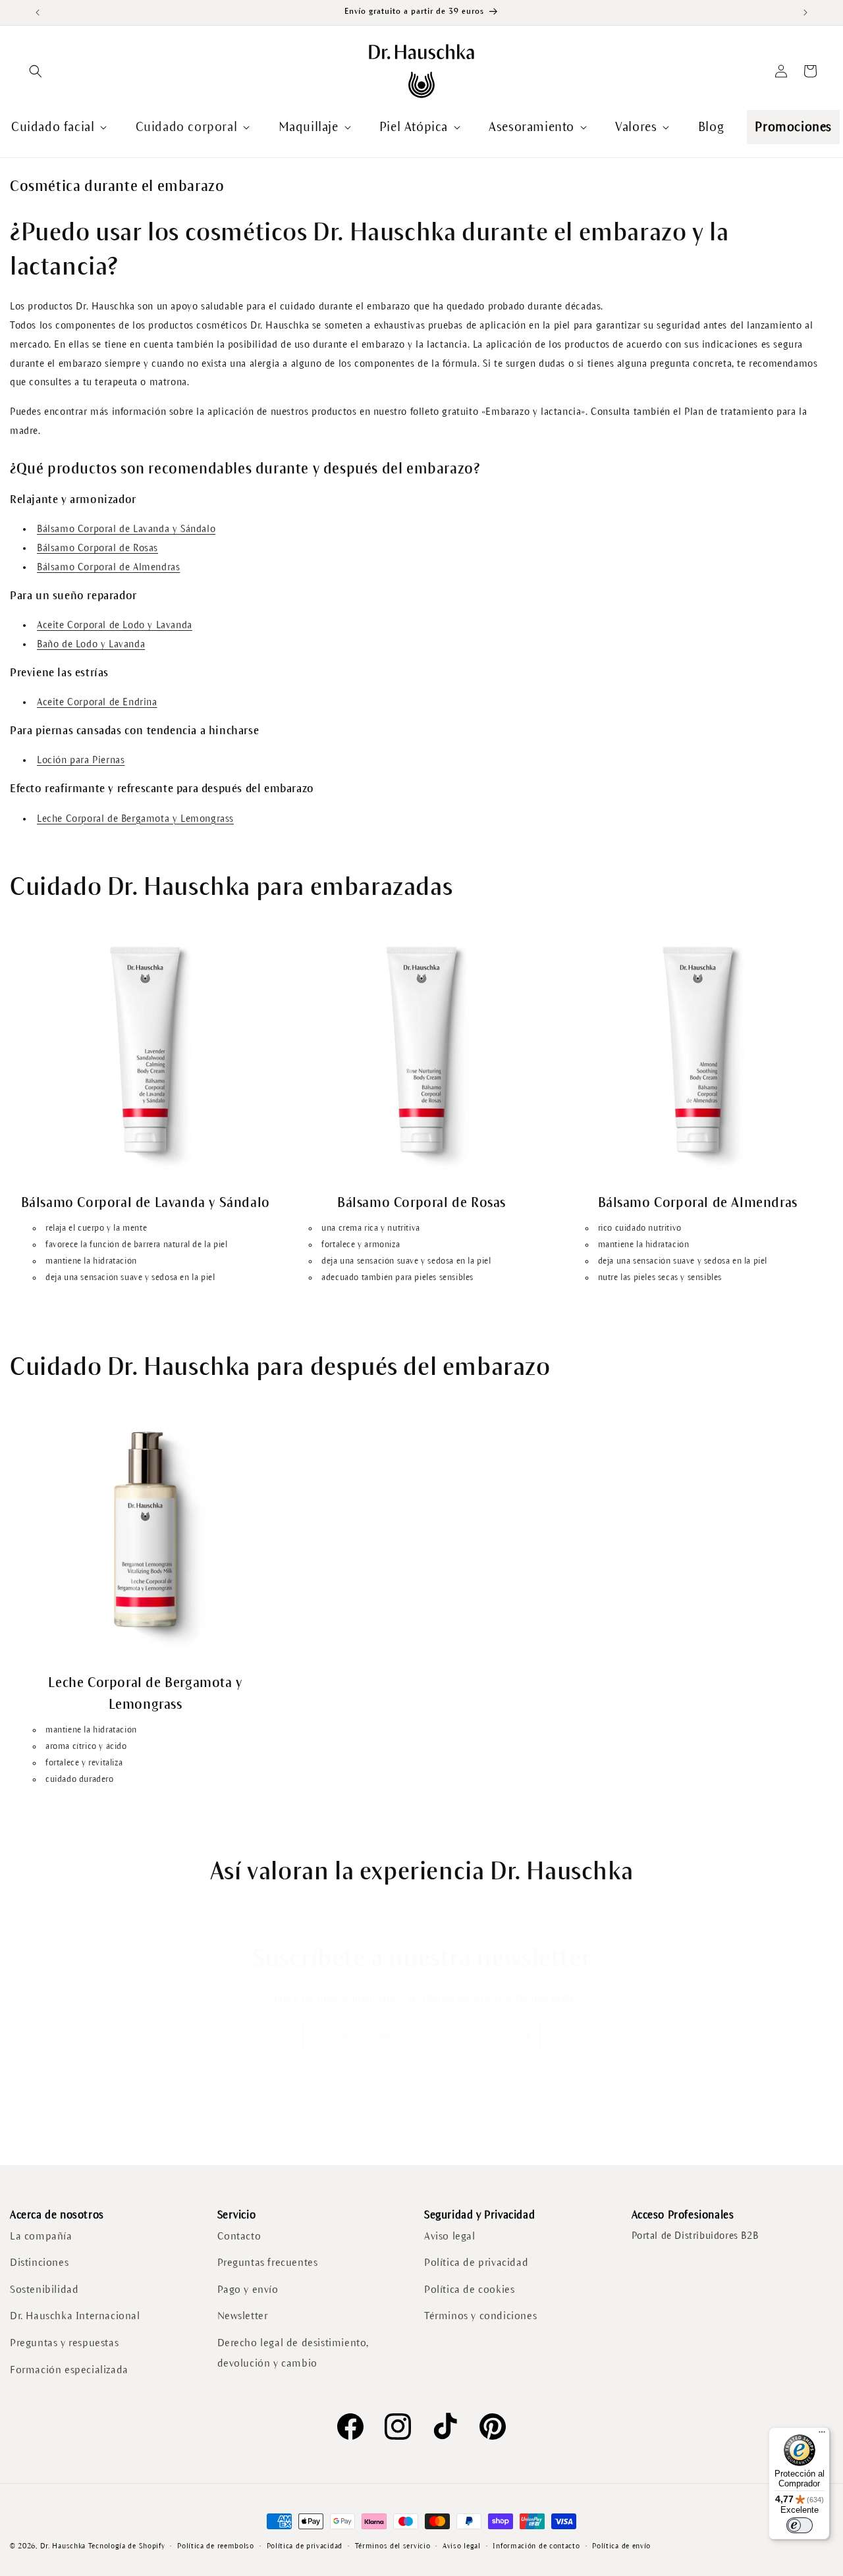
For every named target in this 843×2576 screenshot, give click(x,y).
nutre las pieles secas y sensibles (660, 1277)
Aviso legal (450, 2235)
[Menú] (822, 2435)
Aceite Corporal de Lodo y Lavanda (115, 625)
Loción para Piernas (81, 760)
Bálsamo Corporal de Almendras (108, 567)
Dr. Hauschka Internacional (75, 2316)
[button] (36, 71)
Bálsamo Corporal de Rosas (97, 548)
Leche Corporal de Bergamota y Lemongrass (135, 818)
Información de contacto (536, 2546)
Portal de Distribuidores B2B (695, 2235)
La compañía (41, 2235)
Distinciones (39, 2262)
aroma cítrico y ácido (86, 1746)
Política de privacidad (476, 2262)
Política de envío (621, 2546)
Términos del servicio (393, 2546)
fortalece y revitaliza (84, 1763)
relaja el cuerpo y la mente (96, 1227)
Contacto (239, 2235)
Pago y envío (248, 2289)
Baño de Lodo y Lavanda (91, 644)
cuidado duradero (80, 1779)
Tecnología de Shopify (127, 2546)
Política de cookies (469, 2289)
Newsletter (243, 2316)
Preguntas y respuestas (64, 2343)
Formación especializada (69, 2369)
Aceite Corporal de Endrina (97, 702)
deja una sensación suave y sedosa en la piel (130, 1277)
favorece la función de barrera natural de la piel (136, 1245)
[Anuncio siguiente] (805, 13)
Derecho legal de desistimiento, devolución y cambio (293, 2353)
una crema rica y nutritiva (371, 1227)
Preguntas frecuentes (268, 2262)
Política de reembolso (216, 2546)
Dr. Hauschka (63, 2546)
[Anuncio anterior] (38, 13)
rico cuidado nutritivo (640, 1227)
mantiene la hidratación (91, 1261)
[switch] (800, 2525)
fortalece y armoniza (361, 1245)
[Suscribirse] (525, 2036)
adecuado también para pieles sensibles (397, 1277)
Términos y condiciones (480, 2316)
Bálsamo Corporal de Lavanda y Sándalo (126, 529)
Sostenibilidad (44, 2289)
